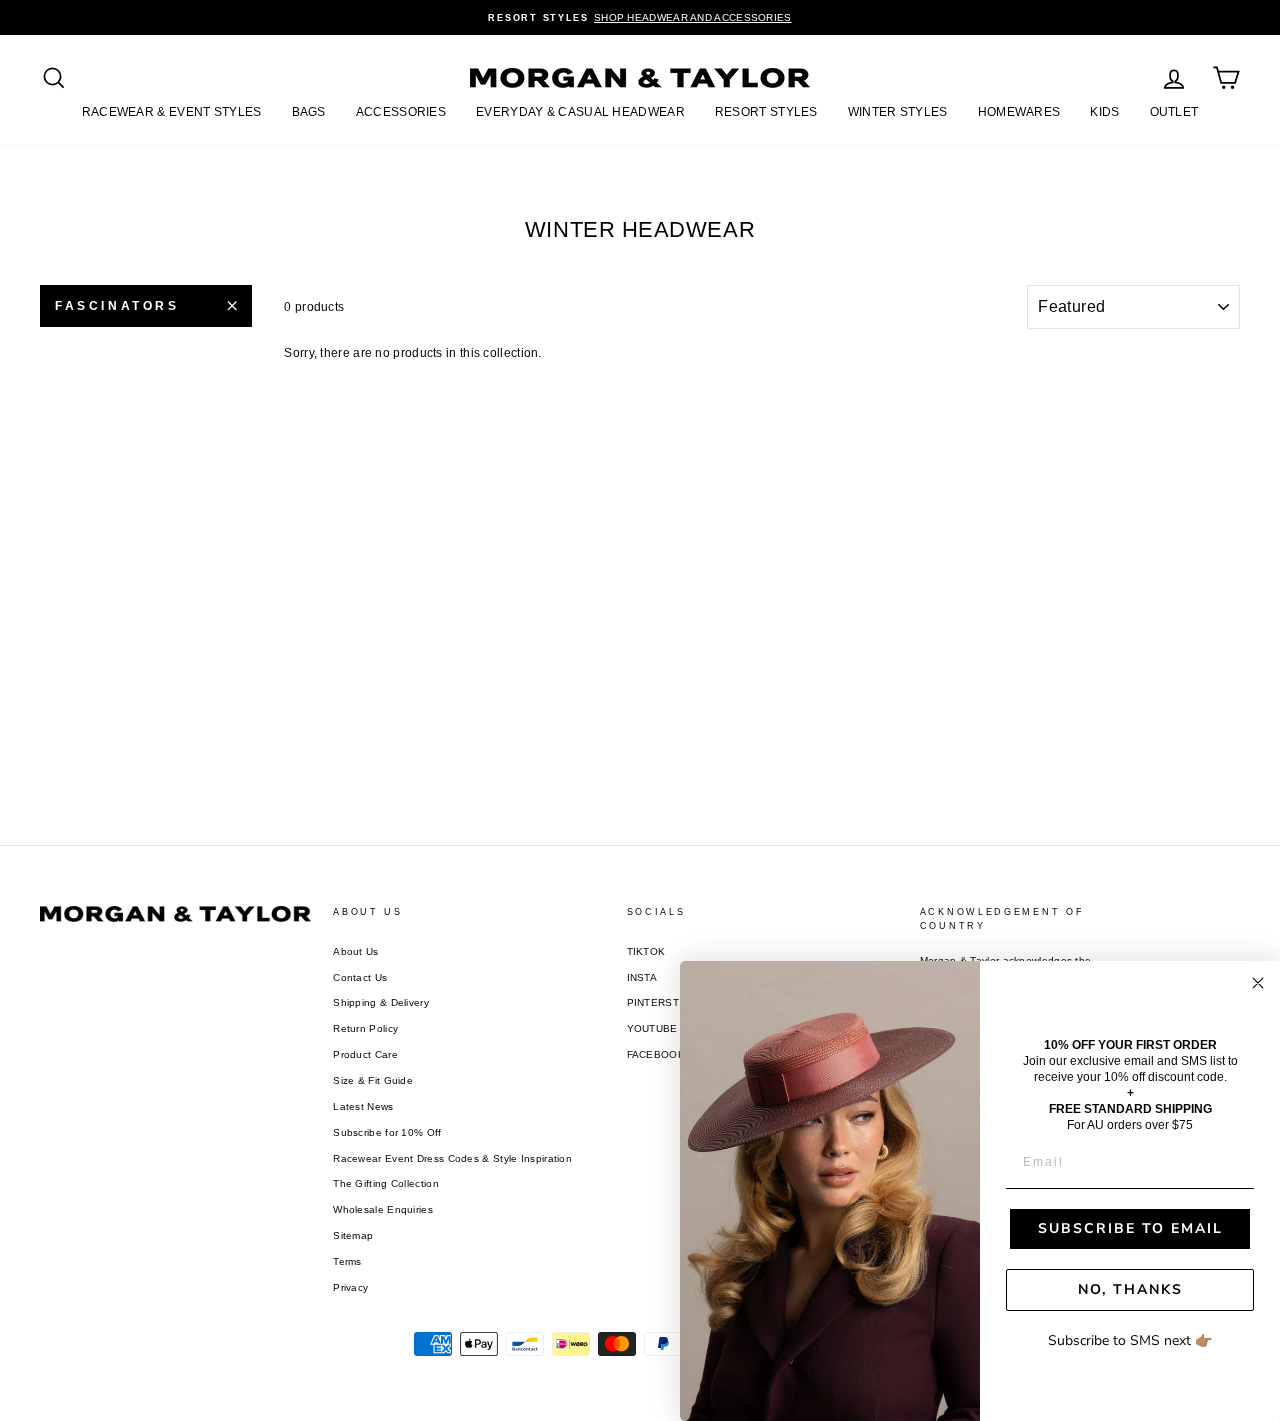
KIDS (1104, 112)
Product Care (365, 1054)
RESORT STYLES (766, 112)
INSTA (642, 977)
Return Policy (365, 1028)
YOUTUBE (652, 1028)
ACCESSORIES (401, 112)
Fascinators (117, 306)
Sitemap (353, 1235)
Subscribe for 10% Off (387, 1132)
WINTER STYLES (898, 112)
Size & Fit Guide (373, 1080)
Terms (347, 1261)
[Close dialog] (1258, 983)
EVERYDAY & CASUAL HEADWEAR (580, 112)
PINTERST (653, 1002)
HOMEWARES (1019, 112)
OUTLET (1174, 112)
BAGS (309, 112)
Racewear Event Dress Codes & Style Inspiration (452, 1158)
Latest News (363, 1106)
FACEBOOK (656, 1054)
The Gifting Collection (386, 1183)
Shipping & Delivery (381, 1002)
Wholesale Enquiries (383, 1209)
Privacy (350, 1287)
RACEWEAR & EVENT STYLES (172, 112)
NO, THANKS (1130, 1289)
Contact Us (360, 977)
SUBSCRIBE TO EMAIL (1130, 1228)
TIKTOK (646, 951)
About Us (355, 951)
